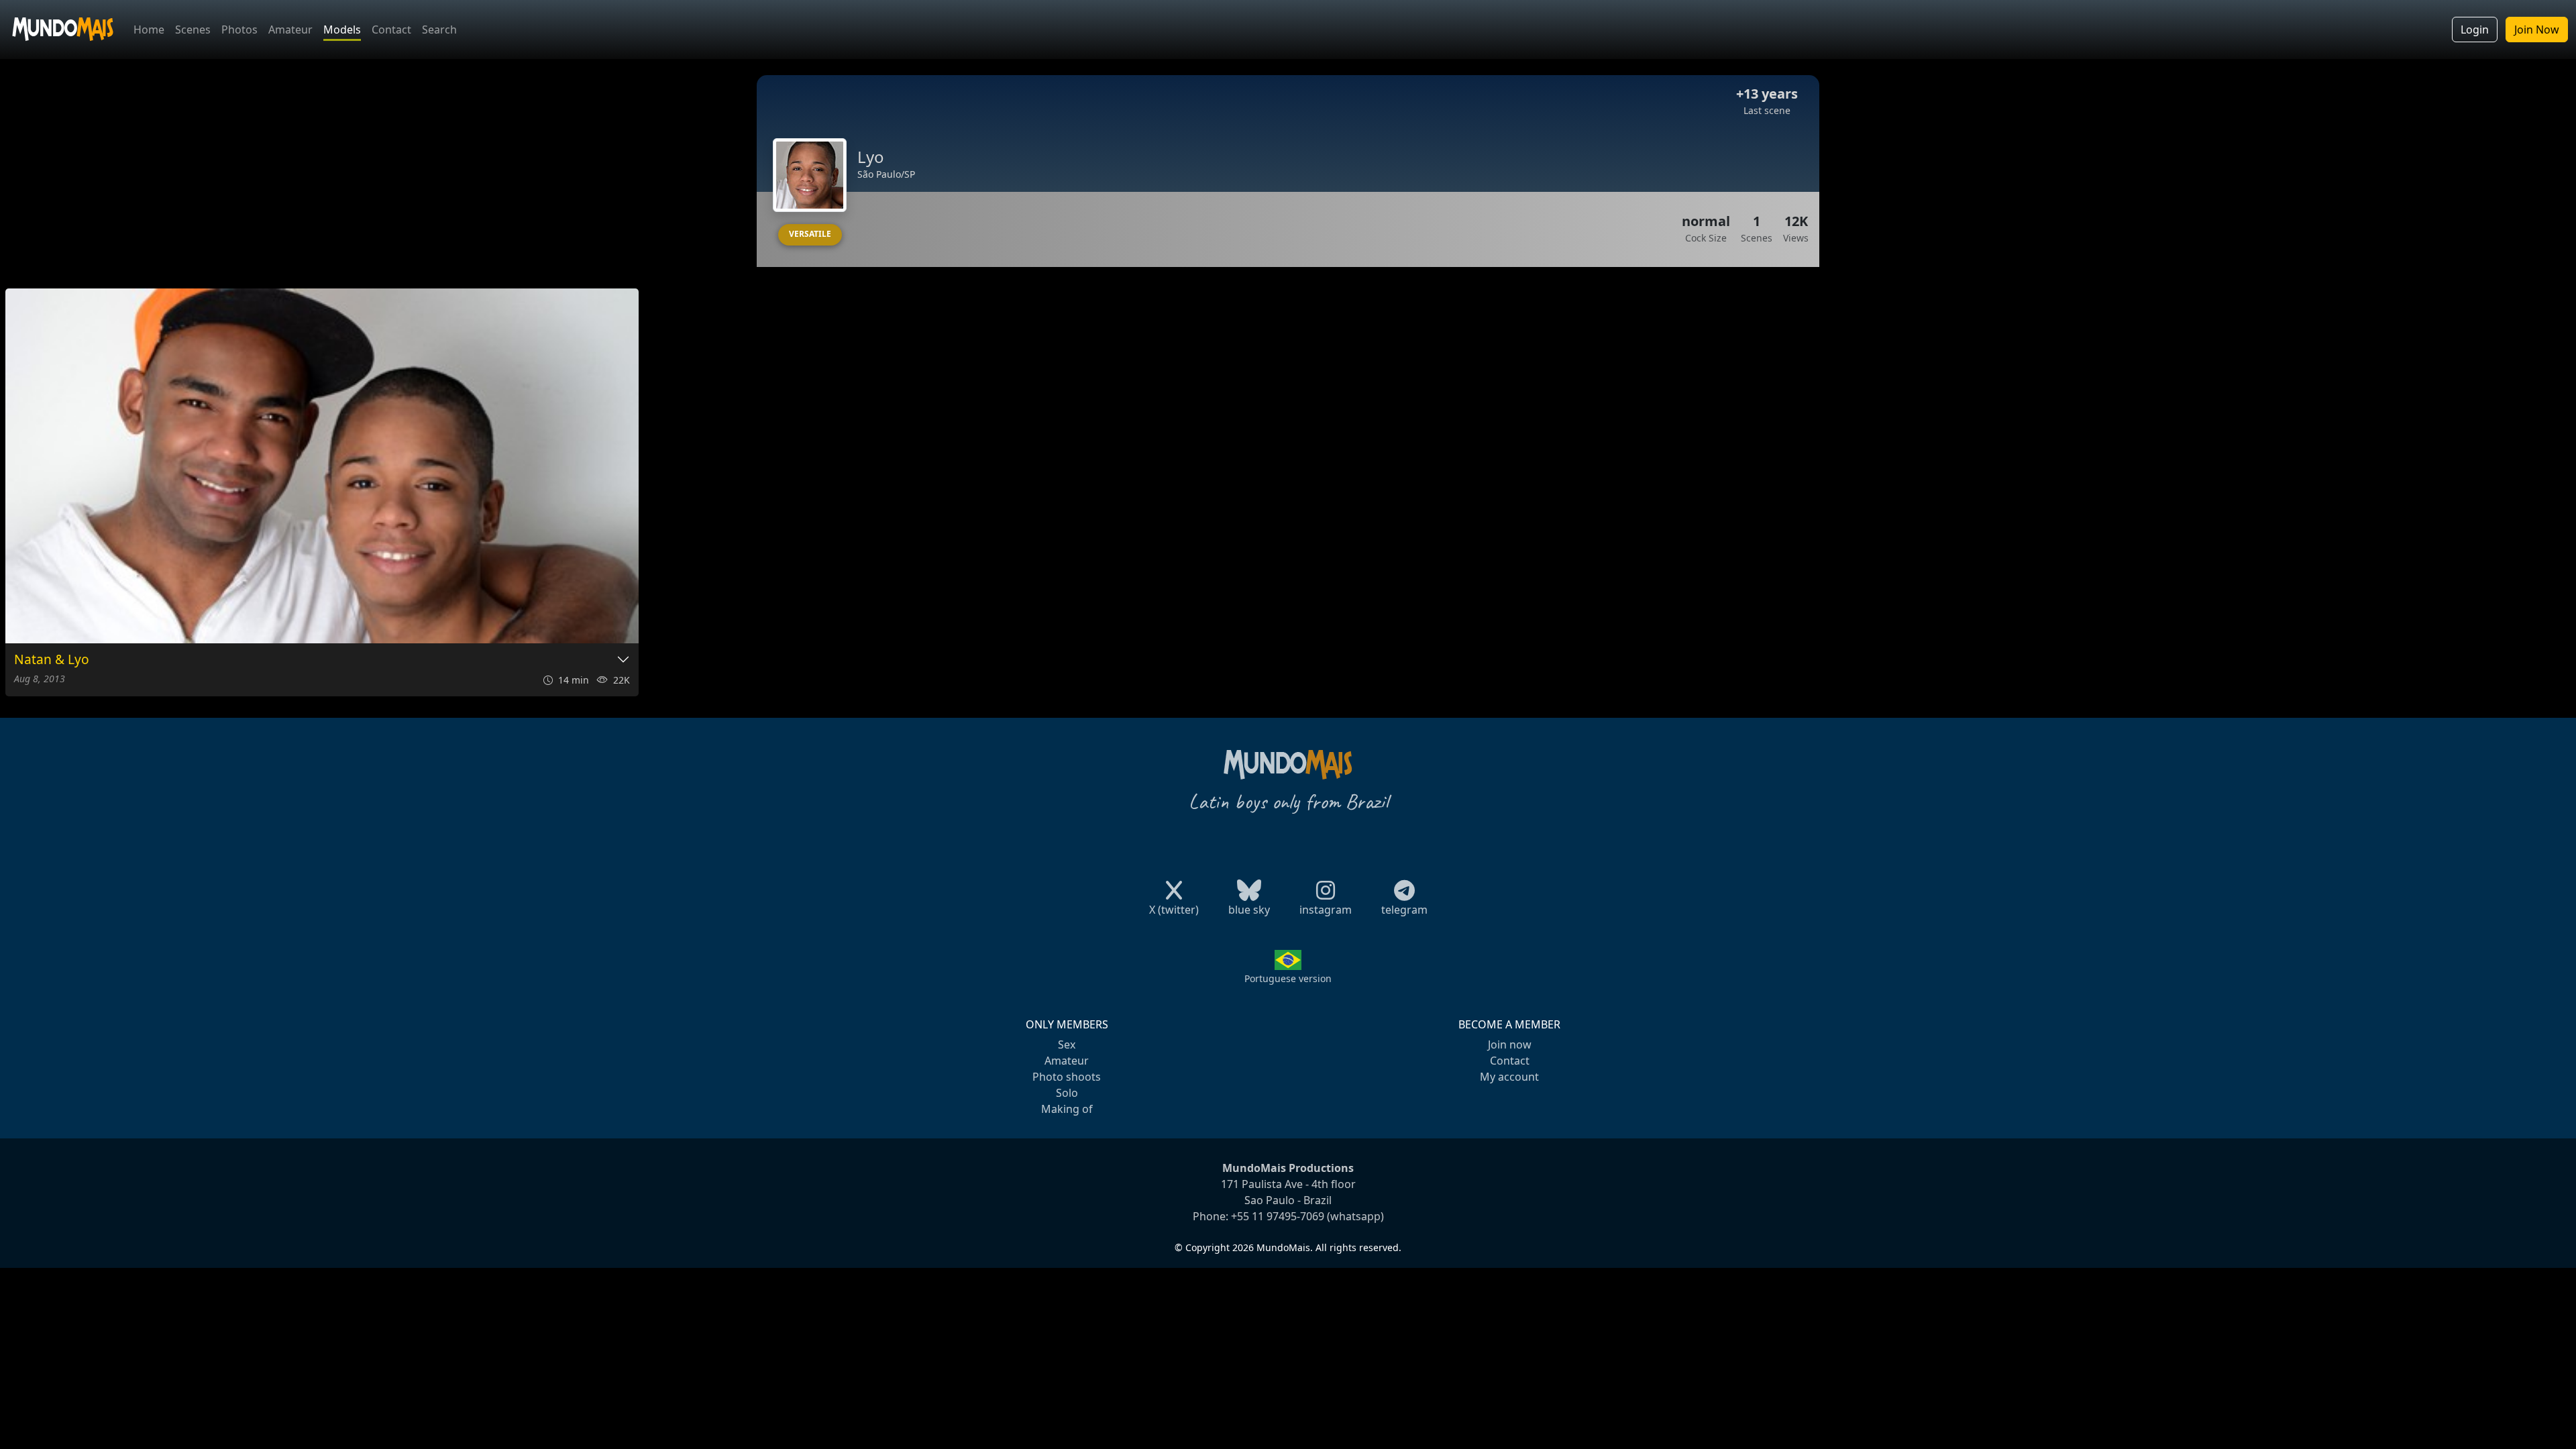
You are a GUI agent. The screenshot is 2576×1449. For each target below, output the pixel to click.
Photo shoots (1067, 1077)
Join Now (2537, 30)
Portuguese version (1288, 978)
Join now (1510, 1044)
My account (1509, 1077)
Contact (391, 30)
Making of (1067, 1109)
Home (149, 30)
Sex (1067, 1044)
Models (342, 30)
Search (439, 30)
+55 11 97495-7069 (1278, 1216)
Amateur (290, 30)
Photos (239, 30)
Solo (1067, 1093)
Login (2475, 30)
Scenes (193, 30)
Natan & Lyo (52, 660)
